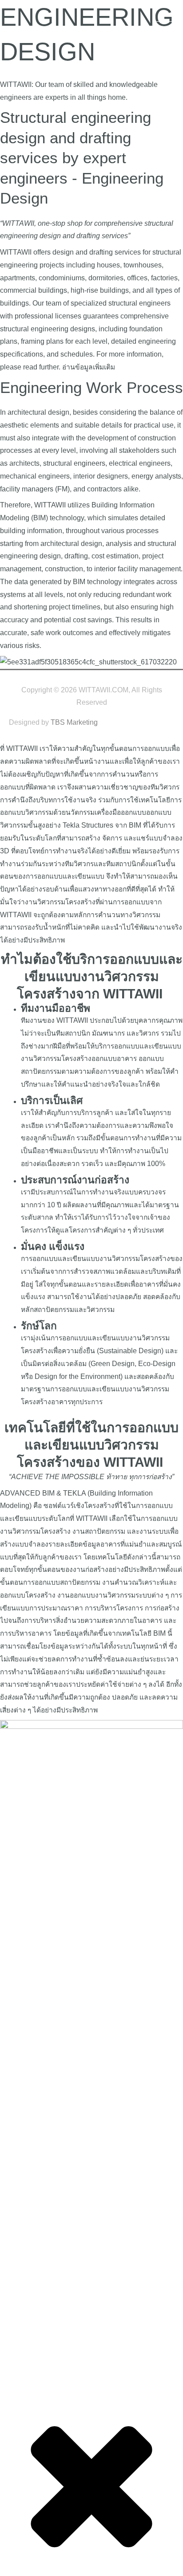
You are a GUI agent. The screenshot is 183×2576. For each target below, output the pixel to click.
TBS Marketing (74, 722)
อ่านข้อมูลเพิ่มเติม (89, 367)
